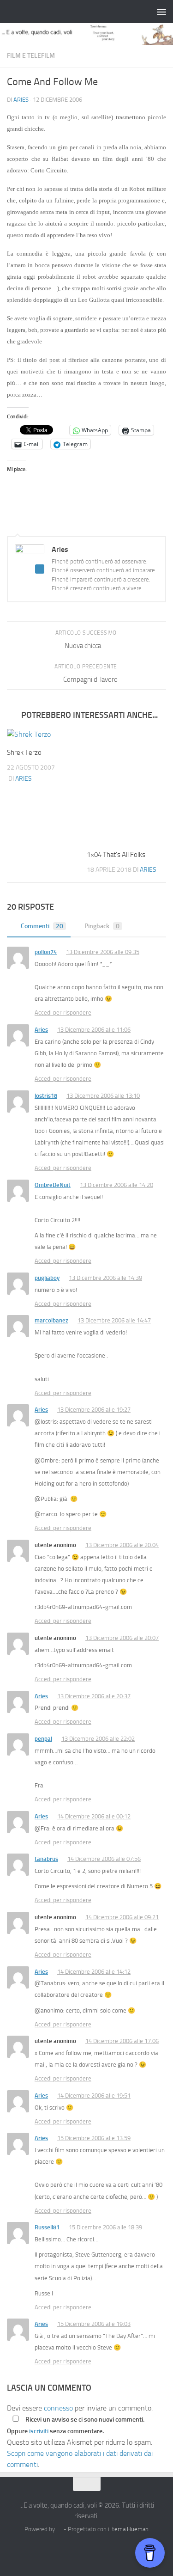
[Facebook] (45, 2550)
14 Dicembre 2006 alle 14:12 (94, 1972)
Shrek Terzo (24, 753)
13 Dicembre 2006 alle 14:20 (116, 1185)
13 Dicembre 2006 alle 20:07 (122, 1638)
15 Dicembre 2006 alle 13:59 (94, 2138)
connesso (58, 2408)
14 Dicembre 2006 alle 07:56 (104, 1859)
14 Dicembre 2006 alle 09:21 (122, 1917)
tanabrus (46, 1859)
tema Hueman (130, 2529)
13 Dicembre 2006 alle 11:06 (94, 1030)
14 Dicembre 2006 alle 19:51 (94, 2096)
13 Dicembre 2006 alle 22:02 (98, 1739)
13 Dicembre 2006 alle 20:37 (94, 1696)
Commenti (42, 926)
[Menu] (161, 12)
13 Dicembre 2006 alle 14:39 (105, 1278)
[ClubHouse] (112, 2550)
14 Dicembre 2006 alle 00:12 (94, 1816)
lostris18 (46, 1096)
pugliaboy (47, 1278)
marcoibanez (51, 1320)
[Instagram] (62, 2550)
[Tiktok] (95, 2550)
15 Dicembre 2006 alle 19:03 (94, 2324)
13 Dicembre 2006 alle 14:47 (114, 1320)
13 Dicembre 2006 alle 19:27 (94, 1410)
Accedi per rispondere (63, 1013)
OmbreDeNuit (53, 1185)
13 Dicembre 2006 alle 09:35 (103, 952)
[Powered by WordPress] (59, 2529)
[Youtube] (128, 2550)
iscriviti (39, 2431)
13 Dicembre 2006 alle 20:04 (122, 1545)
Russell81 (47, 2227)
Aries (21, 100)
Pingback (102, 926)
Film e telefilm (31, 56)
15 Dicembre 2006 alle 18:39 (105, 2227)
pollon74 (46, 952)
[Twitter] (78, 2550)
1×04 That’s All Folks (116, 855)
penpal (43, 1739)
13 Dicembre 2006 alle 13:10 (103, 1096)
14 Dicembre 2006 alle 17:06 (122, 2041)
